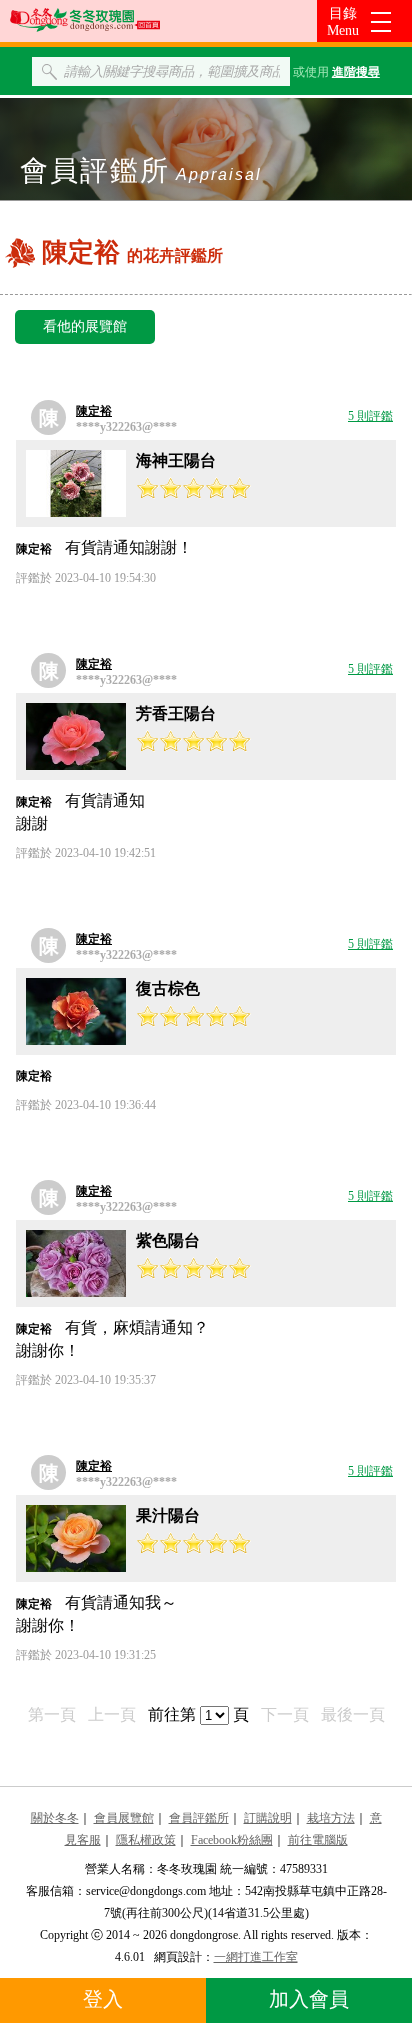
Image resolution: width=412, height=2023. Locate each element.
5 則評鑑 (370, 416)
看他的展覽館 (85, 326)
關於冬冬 (55, 1818)
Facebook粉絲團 (232, 1840)
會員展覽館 (124, 1818)
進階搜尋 (356, 72)
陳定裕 (94, 411)
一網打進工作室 (256, 1957)
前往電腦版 (318, 1840)
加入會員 (309, 1999)
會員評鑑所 (199, 1818)
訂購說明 (268, 1818)
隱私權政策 (146, 1840)
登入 (103, 1999)
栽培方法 (331, 1818)
